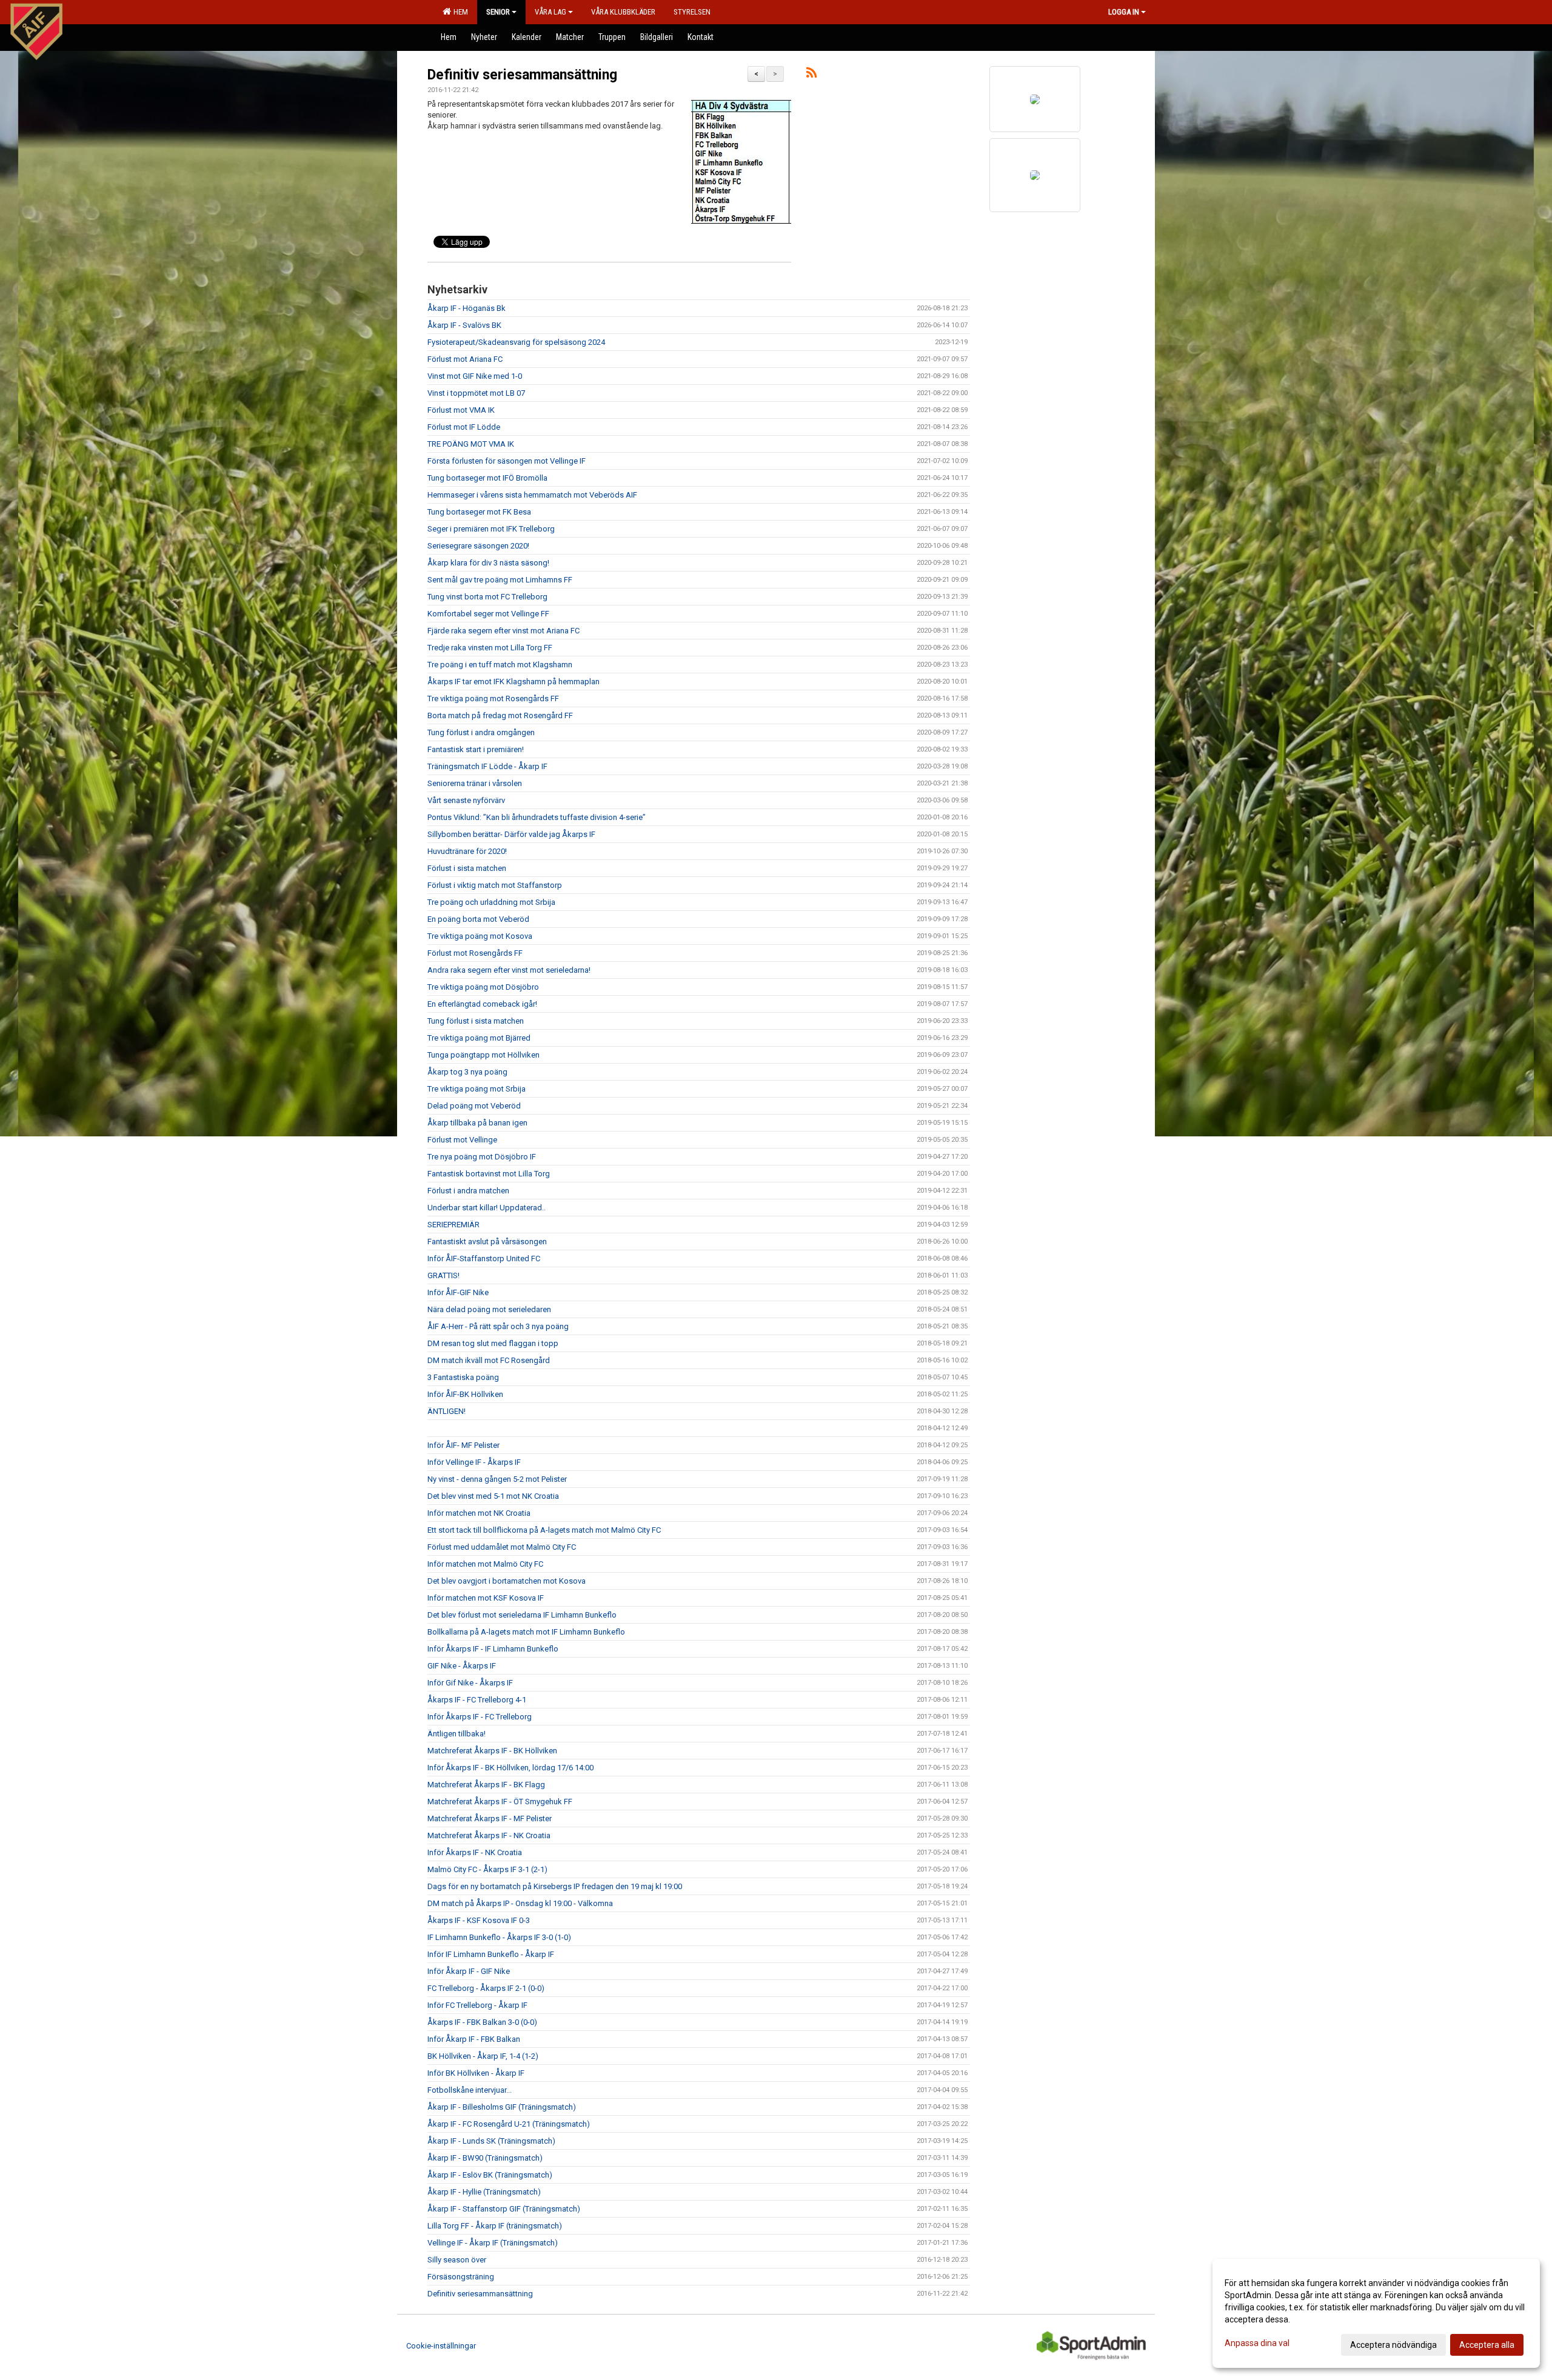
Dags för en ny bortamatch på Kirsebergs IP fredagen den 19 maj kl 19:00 (555, 1886)
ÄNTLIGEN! (447, 1411)
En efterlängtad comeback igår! (482, 1004)
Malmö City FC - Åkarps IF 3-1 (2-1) (487, 1869)
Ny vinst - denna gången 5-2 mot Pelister (497, 1479)
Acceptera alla (1487, 2345)
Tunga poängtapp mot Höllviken (483, 1055)
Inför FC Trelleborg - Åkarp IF (477, 2005)
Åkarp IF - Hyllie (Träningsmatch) (484, 2192)
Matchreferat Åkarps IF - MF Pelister (490, 1818)
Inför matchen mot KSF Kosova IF (486, 1598)
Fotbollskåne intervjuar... (470, 2090)
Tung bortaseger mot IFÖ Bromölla (487, 478)
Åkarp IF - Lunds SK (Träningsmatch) (491, 2141)
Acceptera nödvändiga (1393, 2345)
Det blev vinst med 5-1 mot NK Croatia (493, 1496)
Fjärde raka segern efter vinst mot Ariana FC (503, 631)
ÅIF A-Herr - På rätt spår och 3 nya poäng (498, 1326)
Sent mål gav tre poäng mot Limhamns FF (500, 580)
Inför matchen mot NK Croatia (479, 1513)
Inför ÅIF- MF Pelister (463, 1445)
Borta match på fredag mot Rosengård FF (500, 715)
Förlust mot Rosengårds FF (475, 953)
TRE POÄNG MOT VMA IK (471, 444)
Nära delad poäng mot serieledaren (489, 1309)
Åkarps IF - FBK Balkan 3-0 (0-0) (482, 2022)
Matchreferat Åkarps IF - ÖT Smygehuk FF (500, 1802)
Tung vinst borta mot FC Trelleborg (487, 597)
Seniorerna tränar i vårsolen (475, 783)
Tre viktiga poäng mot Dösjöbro (483, 987)
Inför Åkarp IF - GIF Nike (469, 1971)
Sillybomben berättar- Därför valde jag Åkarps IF (511, 834)
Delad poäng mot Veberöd (474, 1106)
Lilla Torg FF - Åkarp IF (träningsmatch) (495, 2226)
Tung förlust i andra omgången (481, 732)
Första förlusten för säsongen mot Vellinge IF (507, 461)
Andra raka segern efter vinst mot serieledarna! (509, 970)
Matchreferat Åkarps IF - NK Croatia (489, 1835)
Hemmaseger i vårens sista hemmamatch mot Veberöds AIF (532, 495)
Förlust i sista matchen (467, 868)
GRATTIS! (443, 1275)
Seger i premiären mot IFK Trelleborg (491, 529)
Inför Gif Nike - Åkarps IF (470, 1683)
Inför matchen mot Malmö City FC (485, 1564)
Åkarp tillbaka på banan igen (477, 1123)
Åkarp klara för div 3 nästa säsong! (488, 563)
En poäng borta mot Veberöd (478, 919)
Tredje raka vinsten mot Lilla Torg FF (490, 648)
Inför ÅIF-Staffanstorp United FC (484, 1258)
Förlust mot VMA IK (461, 410)
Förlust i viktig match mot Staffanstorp (495, 885)
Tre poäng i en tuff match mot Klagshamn (500, 665)
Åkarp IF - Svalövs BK (464, 325)
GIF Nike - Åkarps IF (462, 1666)
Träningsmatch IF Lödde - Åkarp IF (487, 766)
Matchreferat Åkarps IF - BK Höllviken (492, 1751)
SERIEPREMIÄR (453, 1225)
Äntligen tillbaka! (457, 1734)
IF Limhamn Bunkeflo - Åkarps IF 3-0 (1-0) (499, 1937)
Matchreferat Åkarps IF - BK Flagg (486, 1785)
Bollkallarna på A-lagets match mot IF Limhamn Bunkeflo (526, 1632)
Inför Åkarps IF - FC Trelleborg (480, 1717)
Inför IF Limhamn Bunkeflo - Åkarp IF (491, 1954)
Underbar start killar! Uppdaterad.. (487, 1208)
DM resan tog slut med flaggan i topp (493, 1343)
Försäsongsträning (461, 2277)
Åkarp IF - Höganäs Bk (467, 308)
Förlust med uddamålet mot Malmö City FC (502, 1547)
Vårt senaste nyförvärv (466, 800)
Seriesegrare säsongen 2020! (478, 546)
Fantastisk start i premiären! (476, 749)
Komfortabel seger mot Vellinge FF (488, 614)
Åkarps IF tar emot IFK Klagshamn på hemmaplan (513, 682)
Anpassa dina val (1257, 2343)
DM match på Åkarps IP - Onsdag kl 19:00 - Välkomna (520, 1903)
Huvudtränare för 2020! (467, 851)
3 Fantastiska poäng (463, 1377)
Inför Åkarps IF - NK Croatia (475, 1852)
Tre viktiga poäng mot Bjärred (479, 1038)
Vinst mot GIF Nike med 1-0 (475, 376)
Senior (498, 12)
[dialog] (1376, 2313)
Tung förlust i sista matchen (476, 1021)
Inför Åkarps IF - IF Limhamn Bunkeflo (493, 1649)
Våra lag (550, 12)
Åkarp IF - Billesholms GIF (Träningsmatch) (502, 2107)
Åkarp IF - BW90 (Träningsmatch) (485, 2158)
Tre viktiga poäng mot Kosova (480, 936)
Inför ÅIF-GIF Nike (458, 1292)
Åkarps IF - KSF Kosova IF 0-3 (479, 1920)
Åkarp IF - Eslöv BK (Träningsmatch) (490, 2175)
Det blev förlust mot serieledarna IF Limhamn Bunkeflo (522, 1615)
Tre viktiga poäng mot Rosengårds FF (493, 698)
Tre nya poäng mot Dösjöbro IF (482, 1157)
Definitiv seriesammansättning (522, 75)
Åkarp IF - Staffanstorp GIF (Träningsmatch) (504, 2209)
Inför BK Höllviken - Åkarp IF (476, 2073)
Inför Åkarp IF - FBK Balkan (474, 2039)
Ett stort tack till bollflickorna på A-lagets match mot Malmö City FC (544, 1530)
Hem (459, 12)
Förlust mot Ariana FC (465, 359)
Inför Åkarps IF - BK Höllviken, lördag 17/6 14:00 (510, 1768)
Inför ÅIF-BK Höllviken (465, 1394)
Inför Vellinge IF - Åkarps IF (474, 1462)
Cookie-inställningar (441, 2346)
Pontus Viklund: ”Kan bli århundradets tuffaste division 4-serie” (537, 817)
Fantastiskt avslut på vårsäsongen (487, 1242)
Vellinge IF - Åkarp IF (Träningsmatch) (493, 2243)
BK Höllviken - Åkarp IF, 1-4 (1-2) (483, 2056)
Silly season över (457, 2260)
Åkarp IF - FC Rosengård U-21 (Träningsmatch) (509, 2124)
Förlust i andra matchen (468, 1191)
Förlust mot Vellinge (462, 1140)
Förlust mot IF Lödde (464, 427)
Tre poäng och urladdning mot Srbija (491, 902)
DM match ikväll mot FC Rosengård (489, 1360)
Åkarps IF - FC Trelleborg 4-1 (477, 1700)
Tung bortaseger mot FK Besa (479, 512)
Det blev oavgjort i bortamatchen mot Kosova (507, 1581)
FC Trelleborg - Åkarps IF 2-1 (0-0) (486, 1988)
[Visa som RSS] (811, 75)
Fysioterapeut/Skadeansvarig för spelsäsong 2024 (516, 342)
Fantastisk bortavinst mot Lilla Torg (489, 1174)
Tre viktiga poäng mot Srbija (477, 1089)
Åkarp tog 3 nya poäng (467, 1072)
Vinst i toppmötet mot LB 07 (476, 393)
